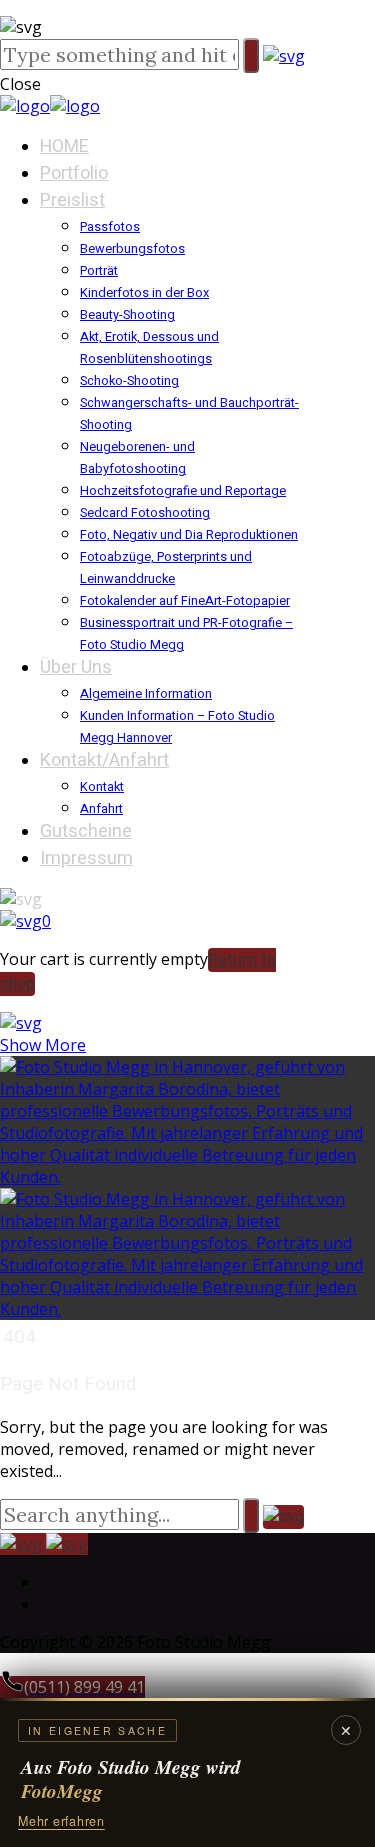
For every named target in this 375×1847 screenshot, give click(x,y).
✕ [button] (346, 1730)
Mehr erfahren (61, 1821)
